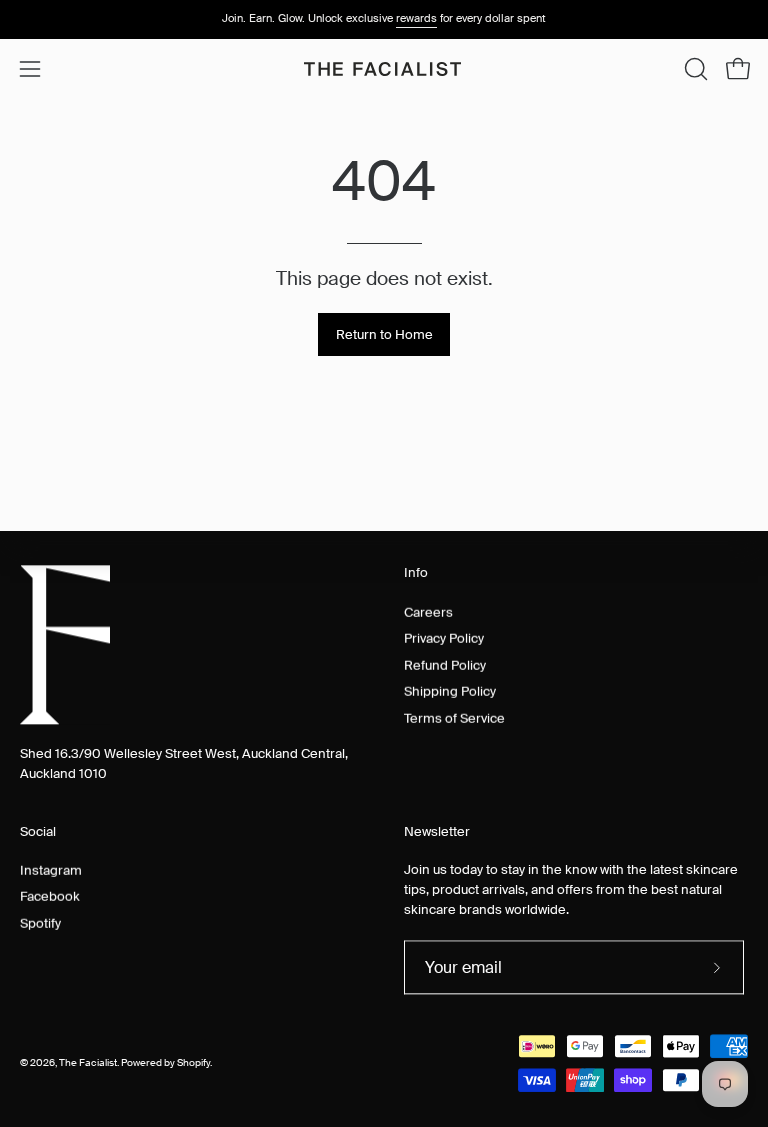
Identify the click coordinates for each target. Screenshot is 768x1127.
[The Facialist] (384, 69)
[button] (694, 69)
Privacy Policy (444, 637)
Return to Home (384, 334)
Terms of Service (454, 716)
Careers (428, 611)
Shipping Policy (450, 690)
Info (416, 573)
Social (38, 832)
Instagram (51, 869)
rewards (416, 18)
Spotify (40, 922)
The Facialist (88, 1063)
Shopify (193, 1063)
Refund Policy (445, 664)
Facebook (50, 896)
